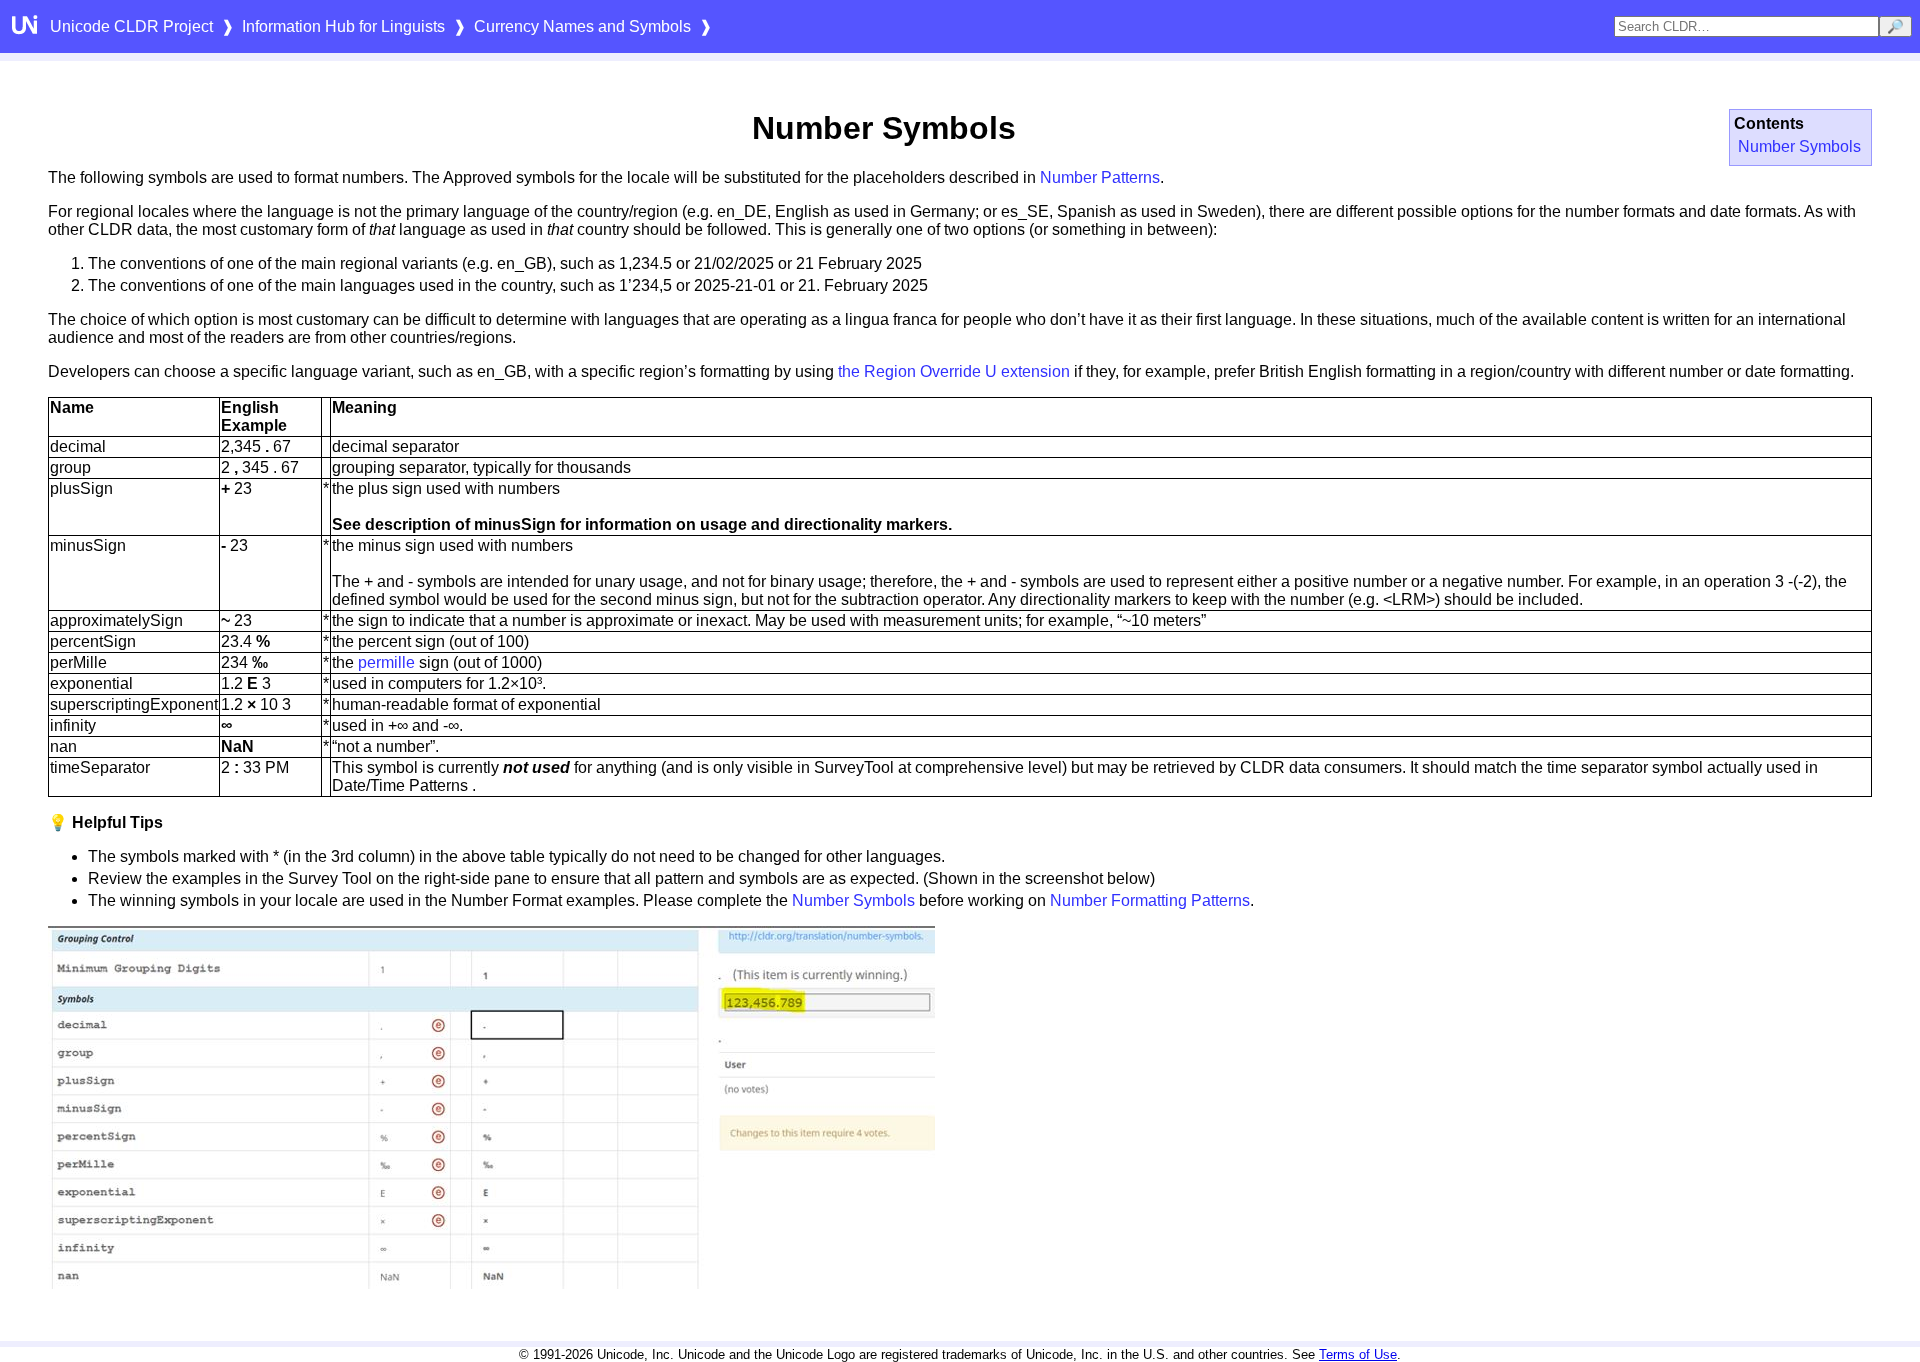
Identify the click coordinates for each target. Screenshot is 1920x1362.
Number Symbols (1799, 146)
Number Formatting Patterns (1150, 900)
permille (386, 662)
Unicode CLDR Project (131, 26)
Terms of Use (1358, 1354)
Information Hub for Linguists (343, 26)
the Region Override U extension (954, 371)
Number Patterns (1100, 177)
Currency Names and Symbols (582, 26)
